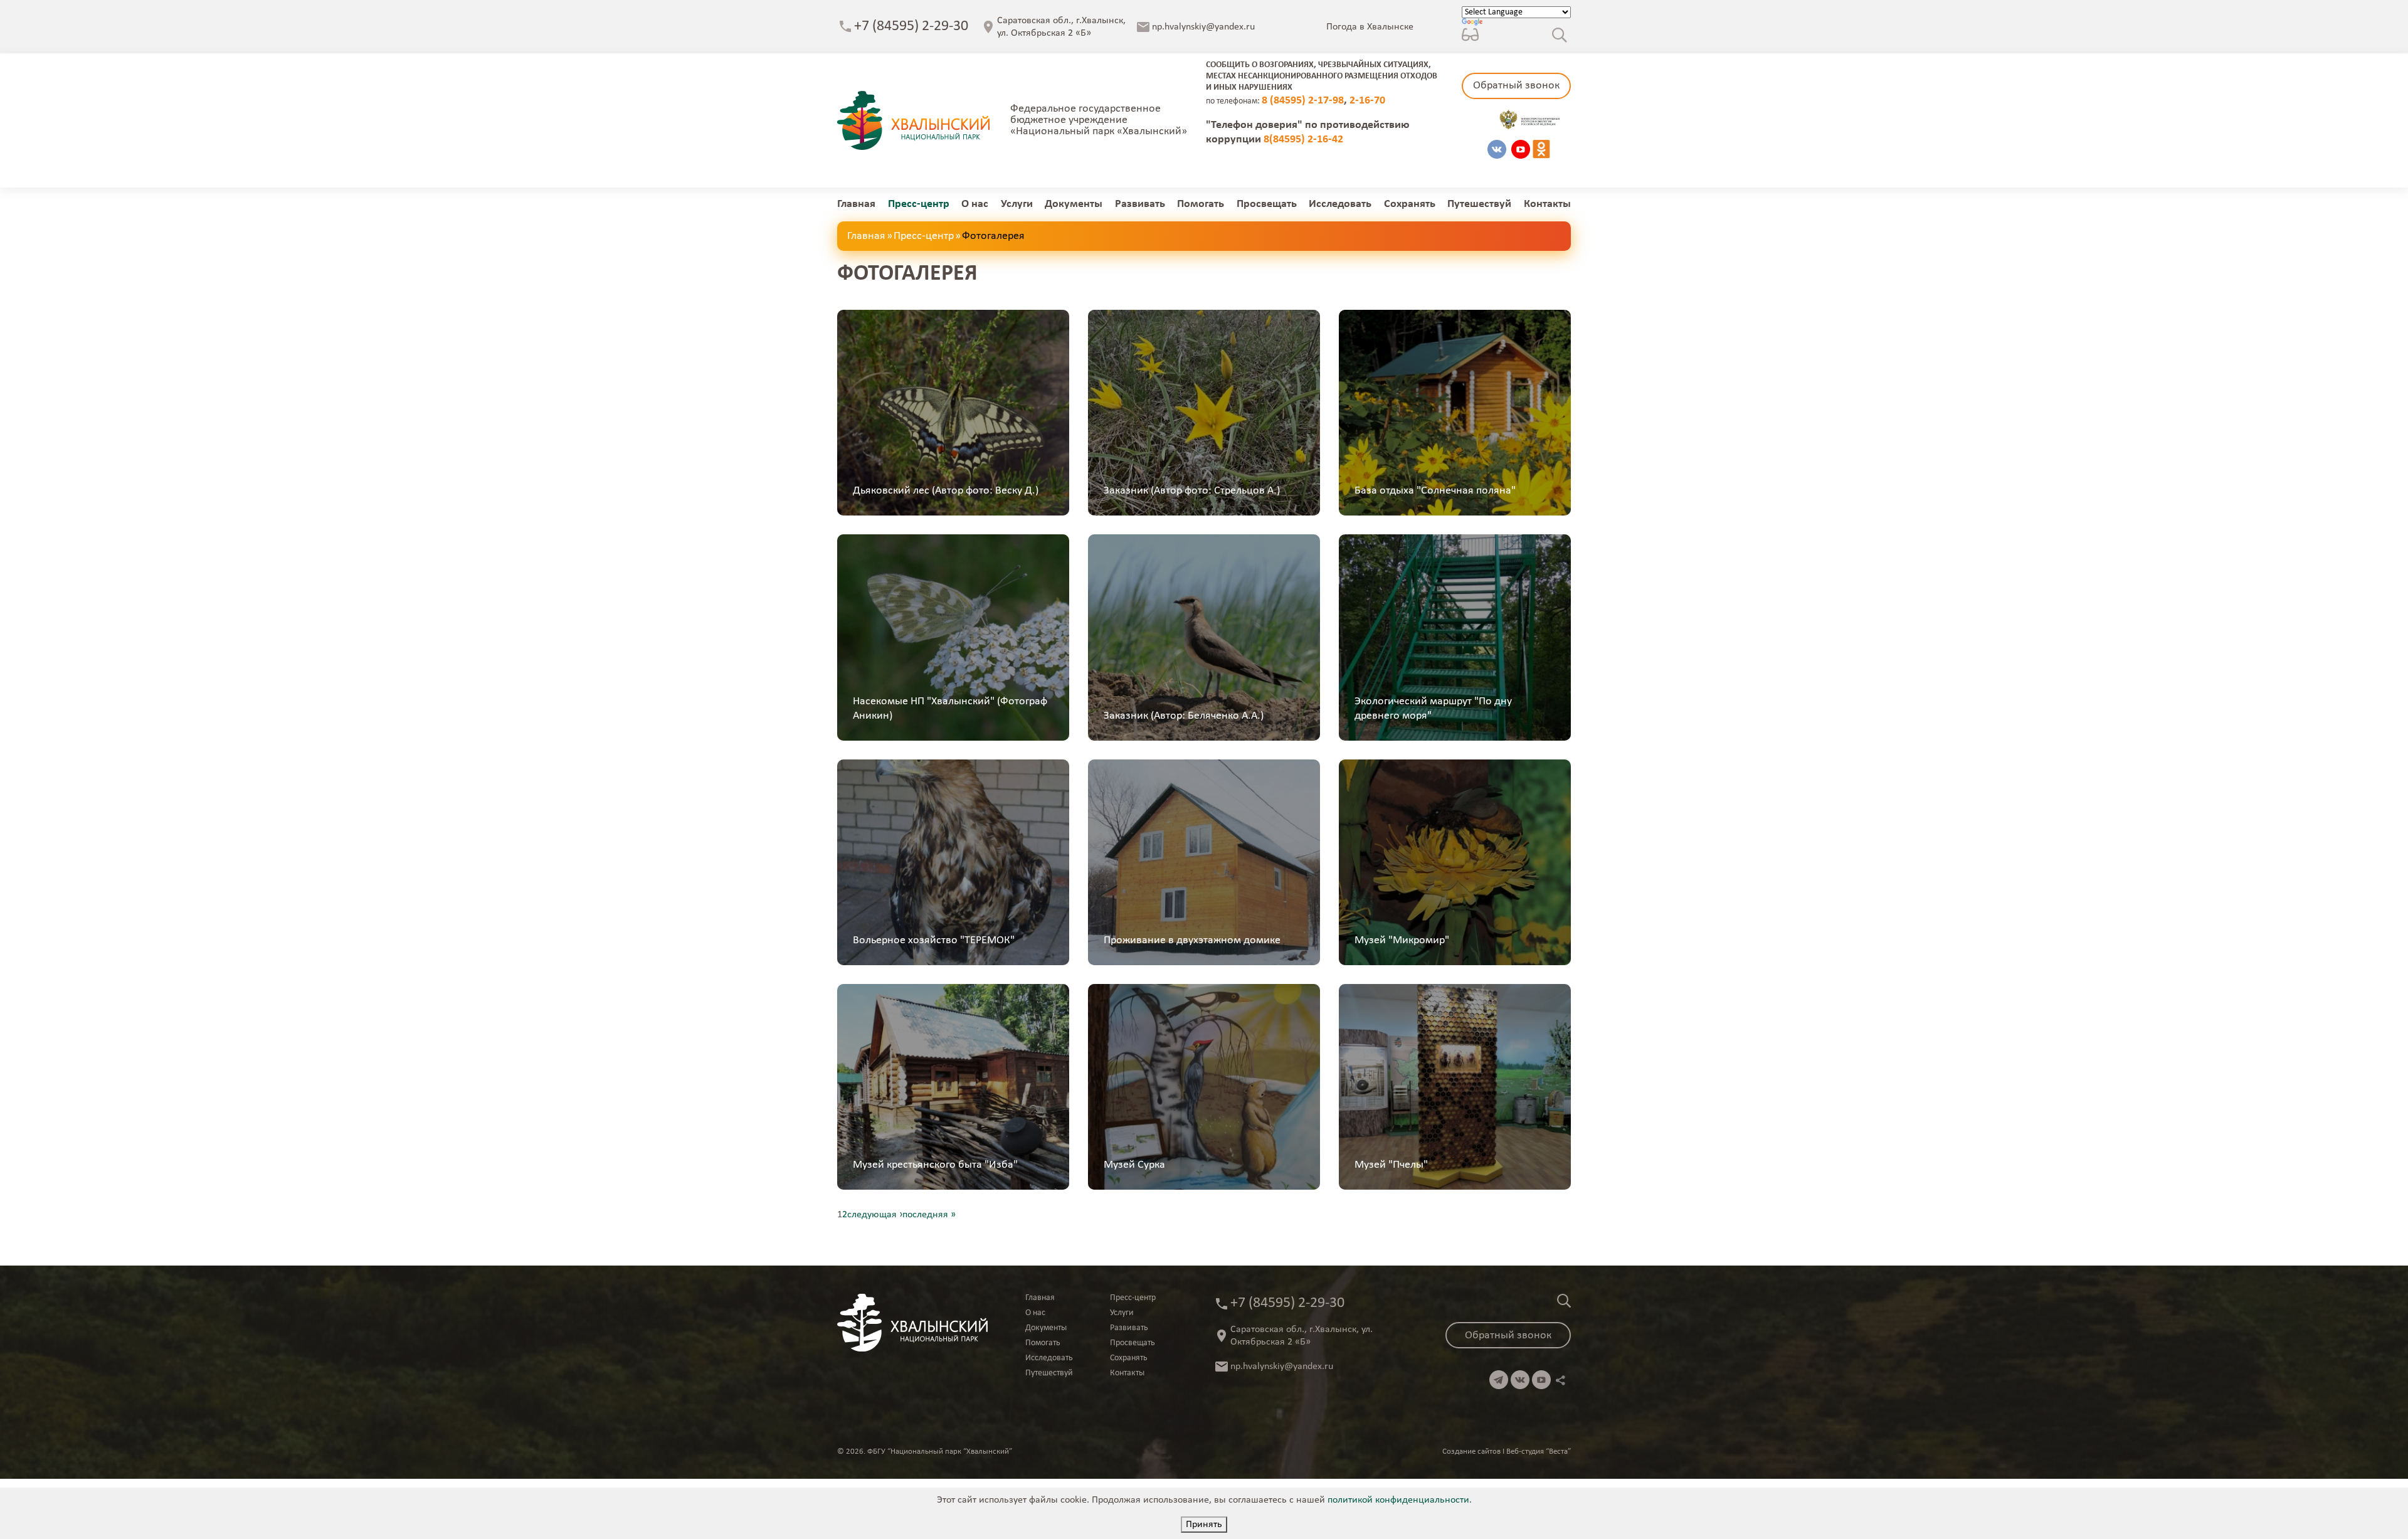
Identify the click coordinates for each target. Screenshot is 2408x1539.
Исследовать (1340, 204)
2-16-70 (1367, 101)
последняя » (929, 1215)
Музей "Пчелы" (1391, 1165)
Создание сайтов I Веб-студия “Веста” (1507, 1452)
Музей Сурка (1134, 1165)
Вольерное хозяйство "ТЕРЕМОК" (934, 940)
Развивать (1140, 204)
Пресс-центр (919, 204)
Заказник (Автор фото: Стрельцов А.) (1192, 491)
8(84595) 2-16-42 (1303, 140)
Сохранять (1410, 204)
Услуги (1017, 204)
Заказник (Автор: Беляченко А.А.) (1184, 716)
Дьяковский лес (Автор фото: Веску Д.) (946, 491)
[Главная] (913, 120)
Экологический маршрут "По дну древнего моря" (1433, 709)
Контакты (1547, 204)
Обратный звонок (1516, 86)
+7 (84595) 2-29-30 (911, 26)
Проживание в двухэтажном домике (1192, 940)
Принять (1204, 1525)
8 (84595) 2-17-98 (1303, 101)
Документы (1074, 204)
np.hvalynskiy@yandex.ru (1203, 27)
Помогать (1201, 204)
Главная (856, 204)
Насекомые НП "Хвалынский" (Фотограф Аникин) (950, 709)
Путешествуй (1479, 204)
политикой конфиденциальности (1398, 1500)
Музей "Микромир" (1402, 940)
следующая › (875, 1215)
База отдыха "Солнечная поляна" (1435, 491)
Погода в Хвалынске (1370, 27)
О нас (975, 204)
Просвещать (1267, 204)
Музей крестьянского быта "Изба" (935, 1165)
